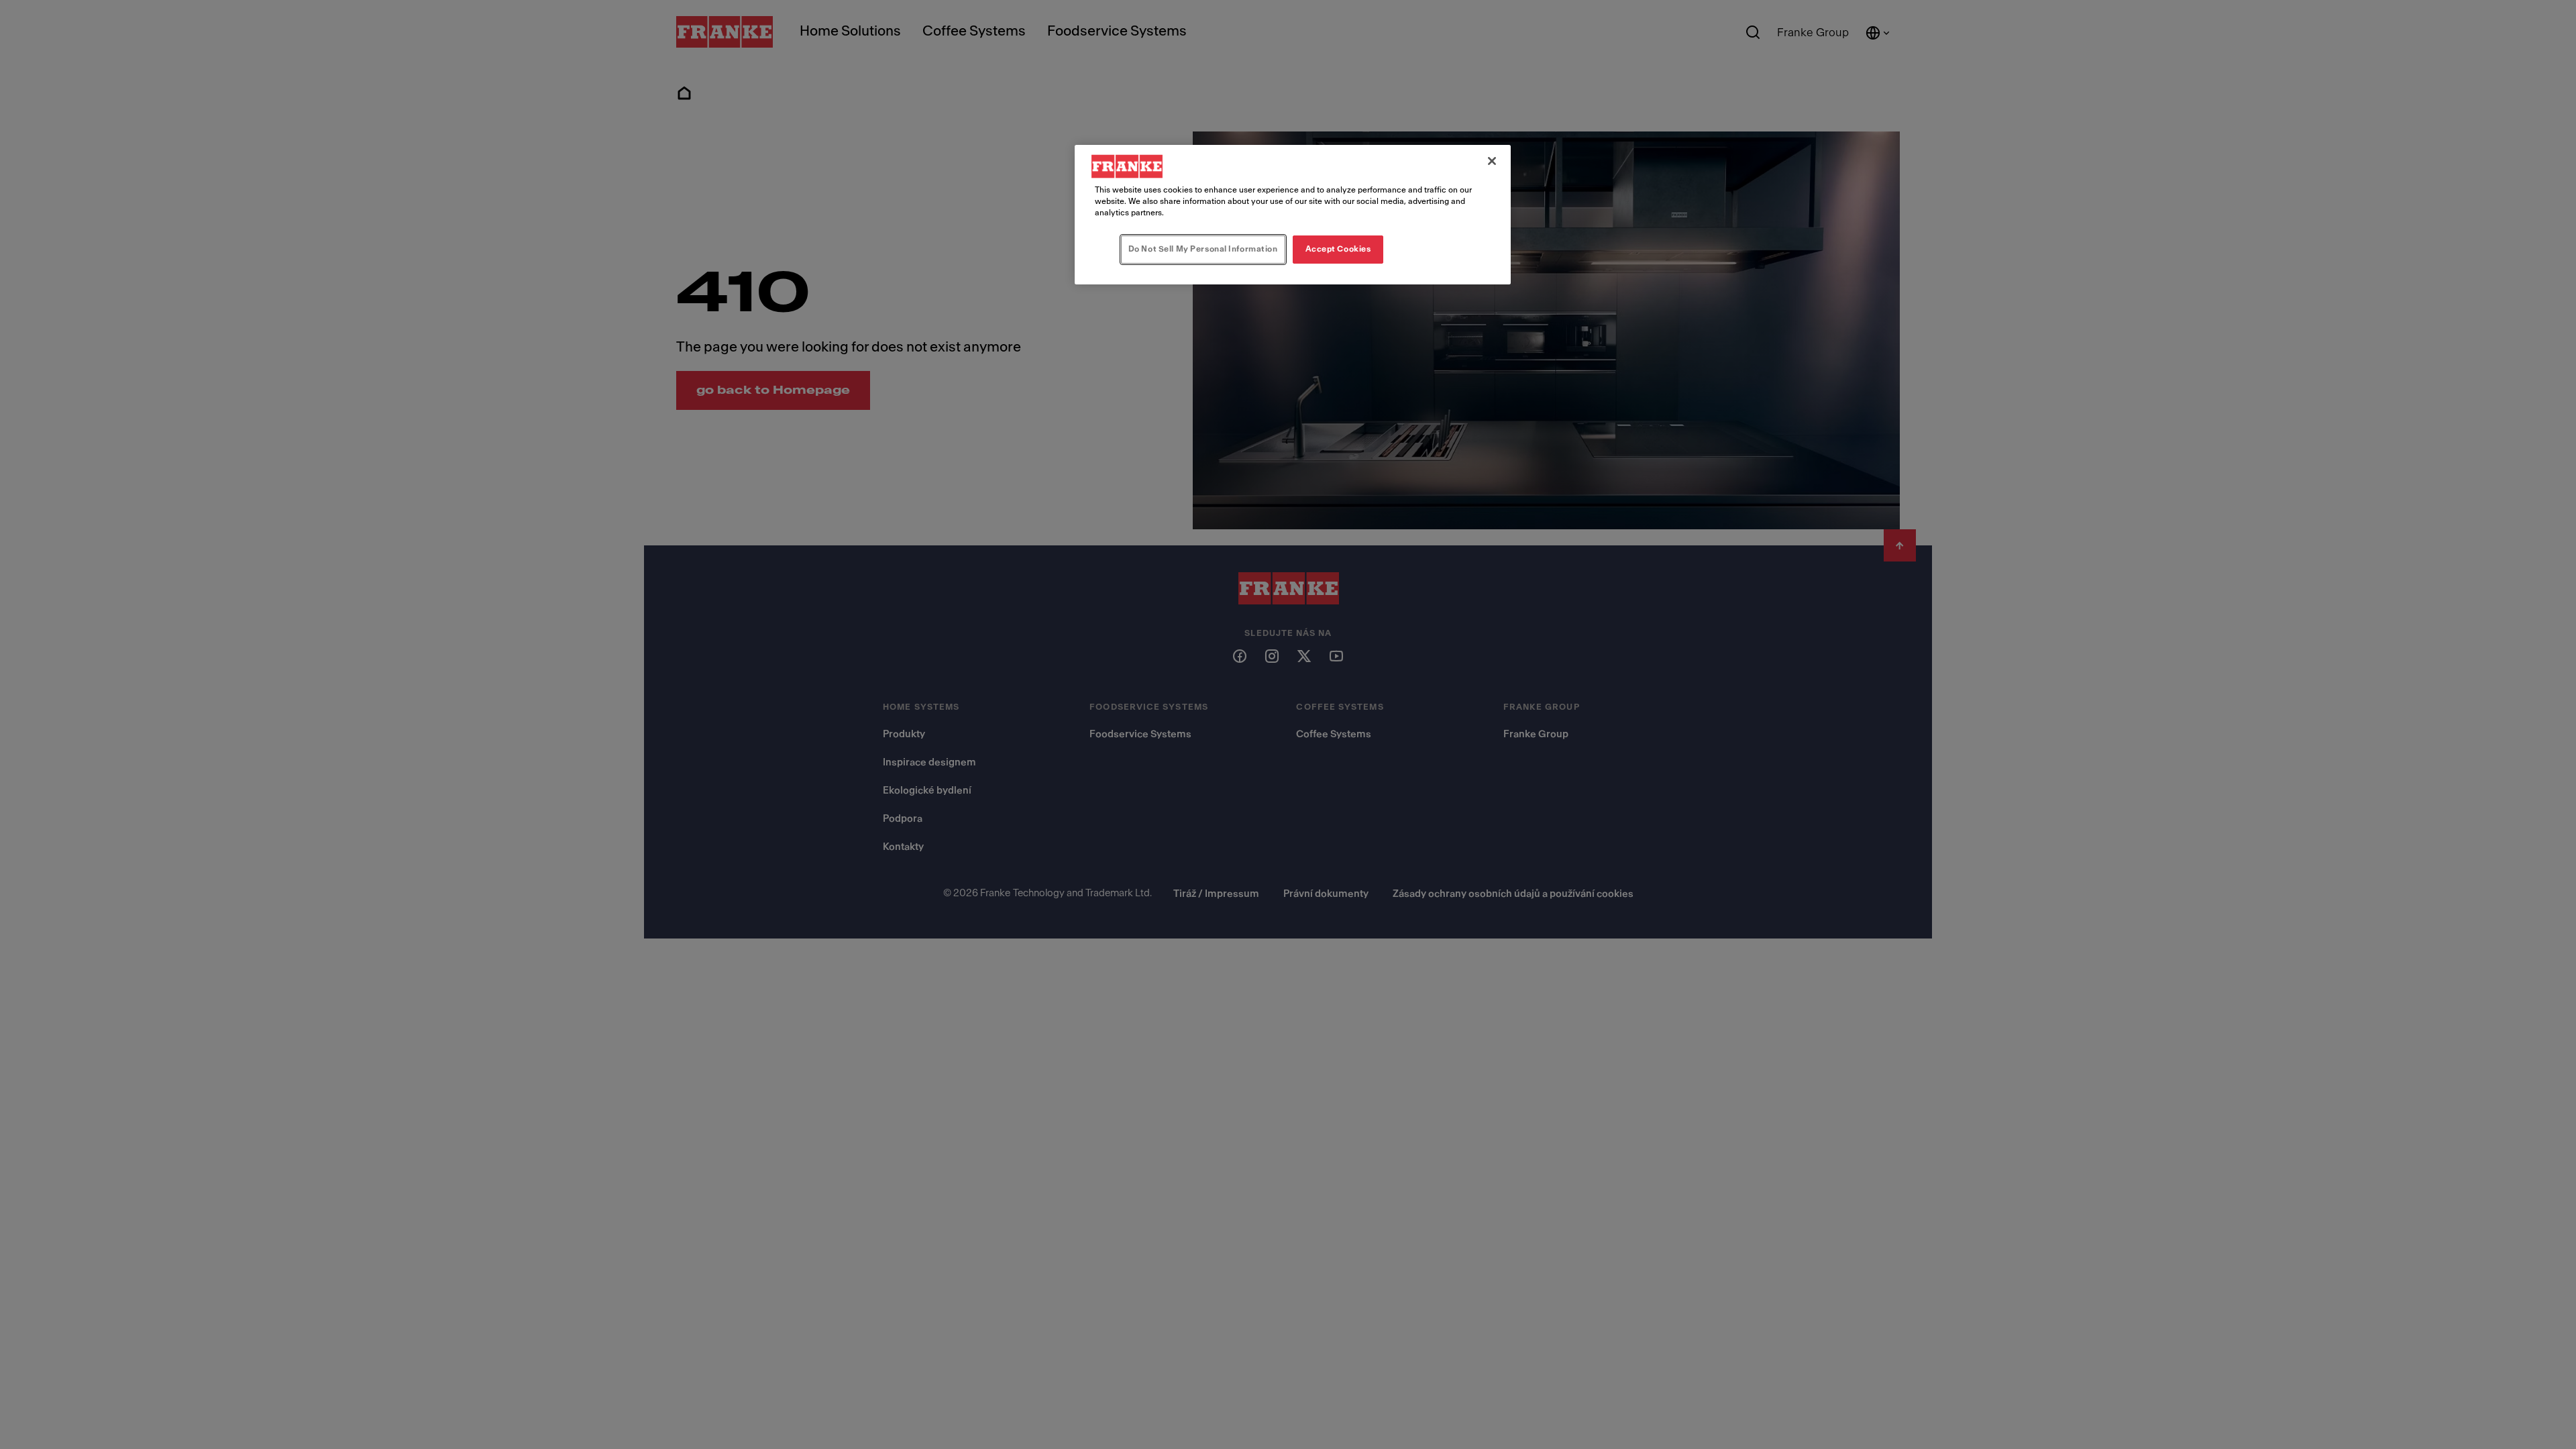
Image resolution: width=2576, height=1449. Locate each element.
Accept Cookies (1338, 249)
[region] (1293, 215)
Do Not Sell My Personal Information (1203, 249)
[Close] (1492, 161)
